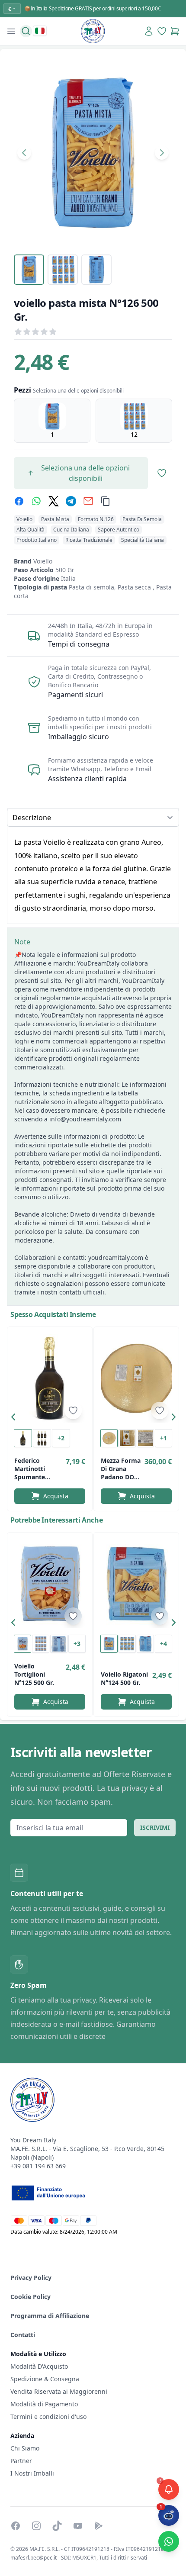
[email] (88, 501)
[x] (54, 501)
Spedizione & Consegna (45, 2379)
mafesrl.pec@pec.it (34, 2558)
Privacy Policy (31, 2278)
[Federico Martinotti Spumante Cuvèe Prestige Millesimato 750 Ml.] (50, 1378)
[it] (40, 31)
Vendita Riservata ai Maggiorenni (59, 2391)
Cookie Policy (30, 2297)
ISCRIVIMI (155, 1827)
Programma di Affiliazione (50, 2316)
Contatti (23, 2335)
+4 (164, 1644)
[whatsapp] (36, 501)
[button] (16, 1419)
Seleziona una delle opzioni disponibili (85, 473)
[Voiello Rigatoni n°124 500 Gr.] (136, 1584)
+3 (77, 1644)
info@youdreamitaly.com (85, 1119)
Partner (21, 2461)
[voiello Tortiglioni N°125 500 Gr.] (50, 1584)
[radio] (52, 421)
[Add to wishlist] (73, 1410)
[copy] (106, 501)
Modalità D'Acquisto (39, 2366)
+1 (164, 1438)
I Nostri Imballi (32, 2473)
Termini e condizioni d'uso (48, 2417)
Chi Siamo (25, 2448)
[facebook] (19, 501)
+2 (61, 1438)
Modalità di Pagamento (44, 2404)
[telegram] (71, 501)
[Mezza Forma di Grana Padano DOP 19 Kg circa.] (136, 1378)
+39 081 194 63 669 (38, 2166)
